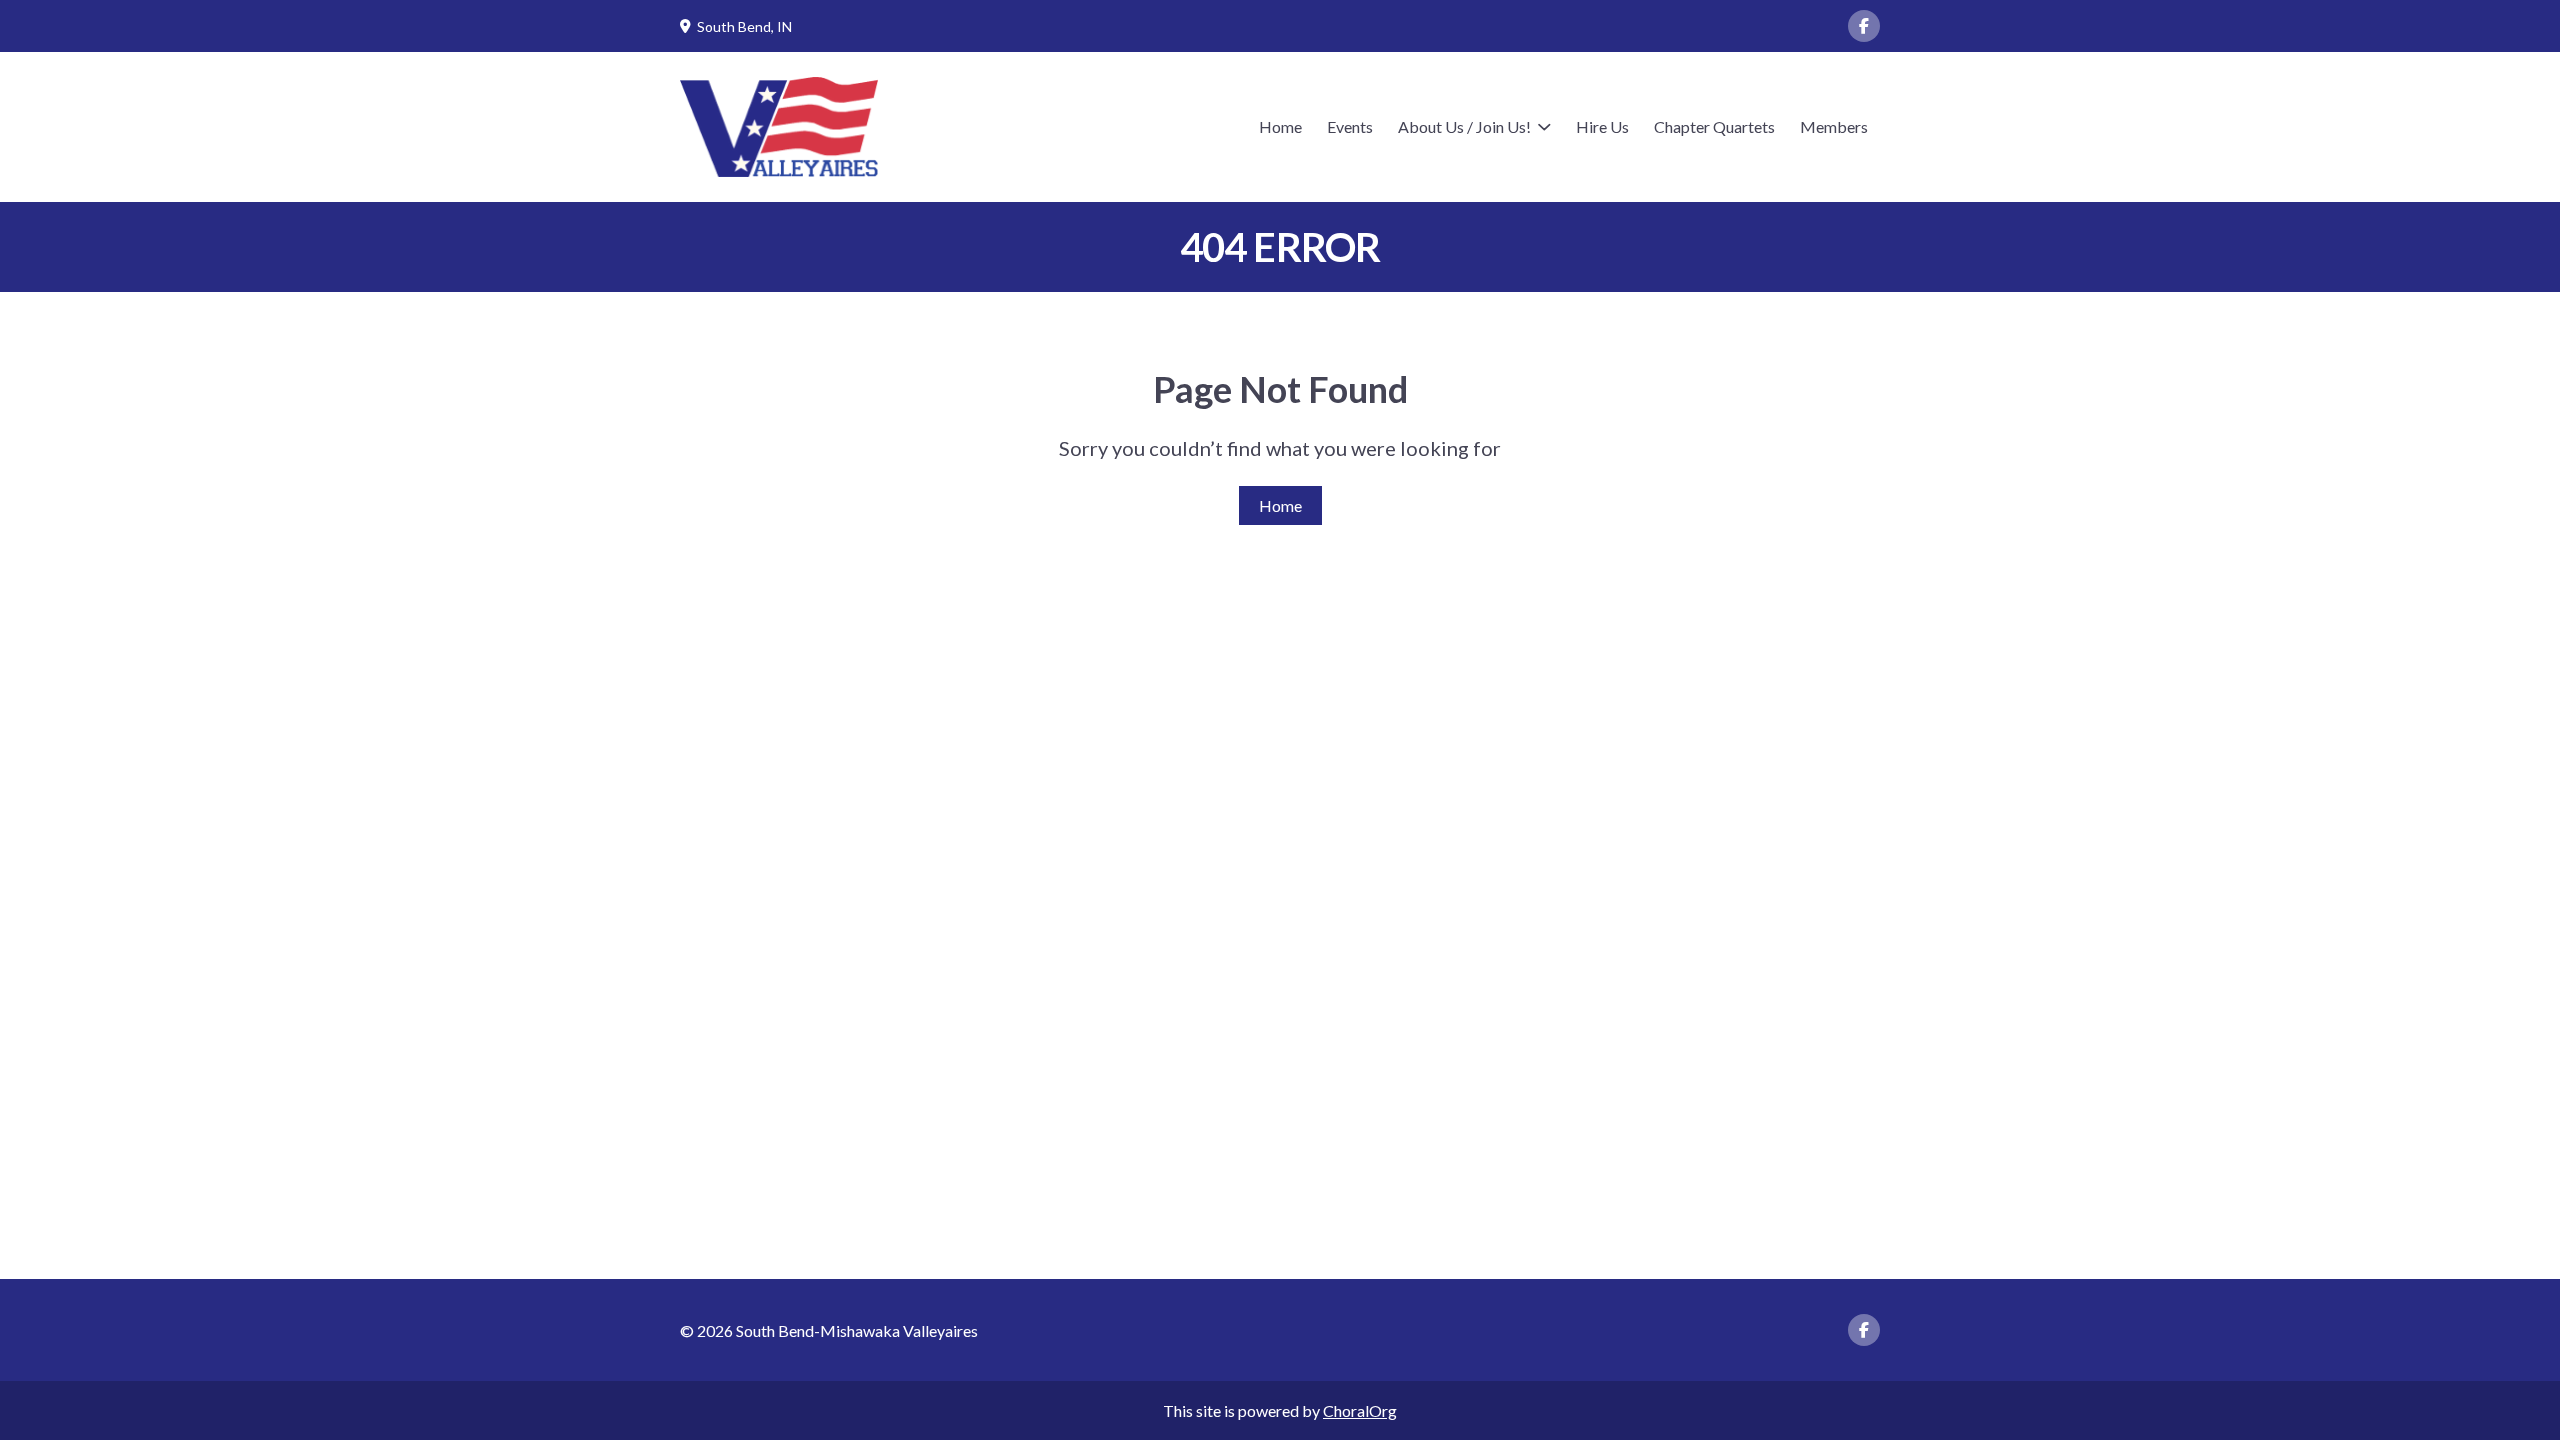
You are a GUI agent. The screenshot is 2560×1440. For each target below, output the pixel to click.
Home (1280, 126)
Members (1834, 126)
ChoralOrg (1360, 1410)
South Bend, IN (744, 26)
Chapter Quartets (1714, 126)
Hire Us (1602, 126)
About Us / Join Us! (1464, 126)
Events (1350, 126)
